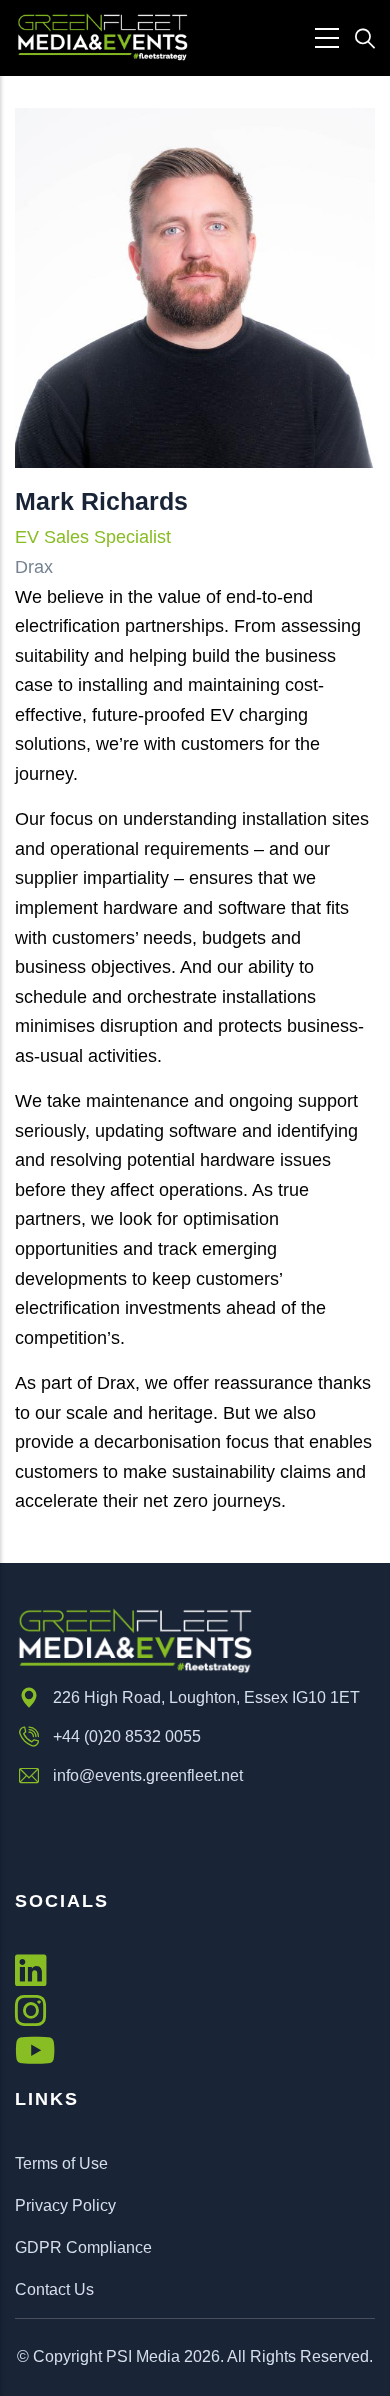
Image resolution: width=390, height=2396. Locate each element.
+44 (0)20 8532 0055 (127, 1736)
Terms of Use (61, 2163)
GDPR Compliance (83, 2247)
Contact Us (54, 2289)
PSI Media (143, 2356)
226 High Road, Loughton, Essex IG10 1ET (206, 1697)
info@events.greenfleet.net (148, 1775)
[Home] (102, 37)
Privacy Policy (65, 2205)
